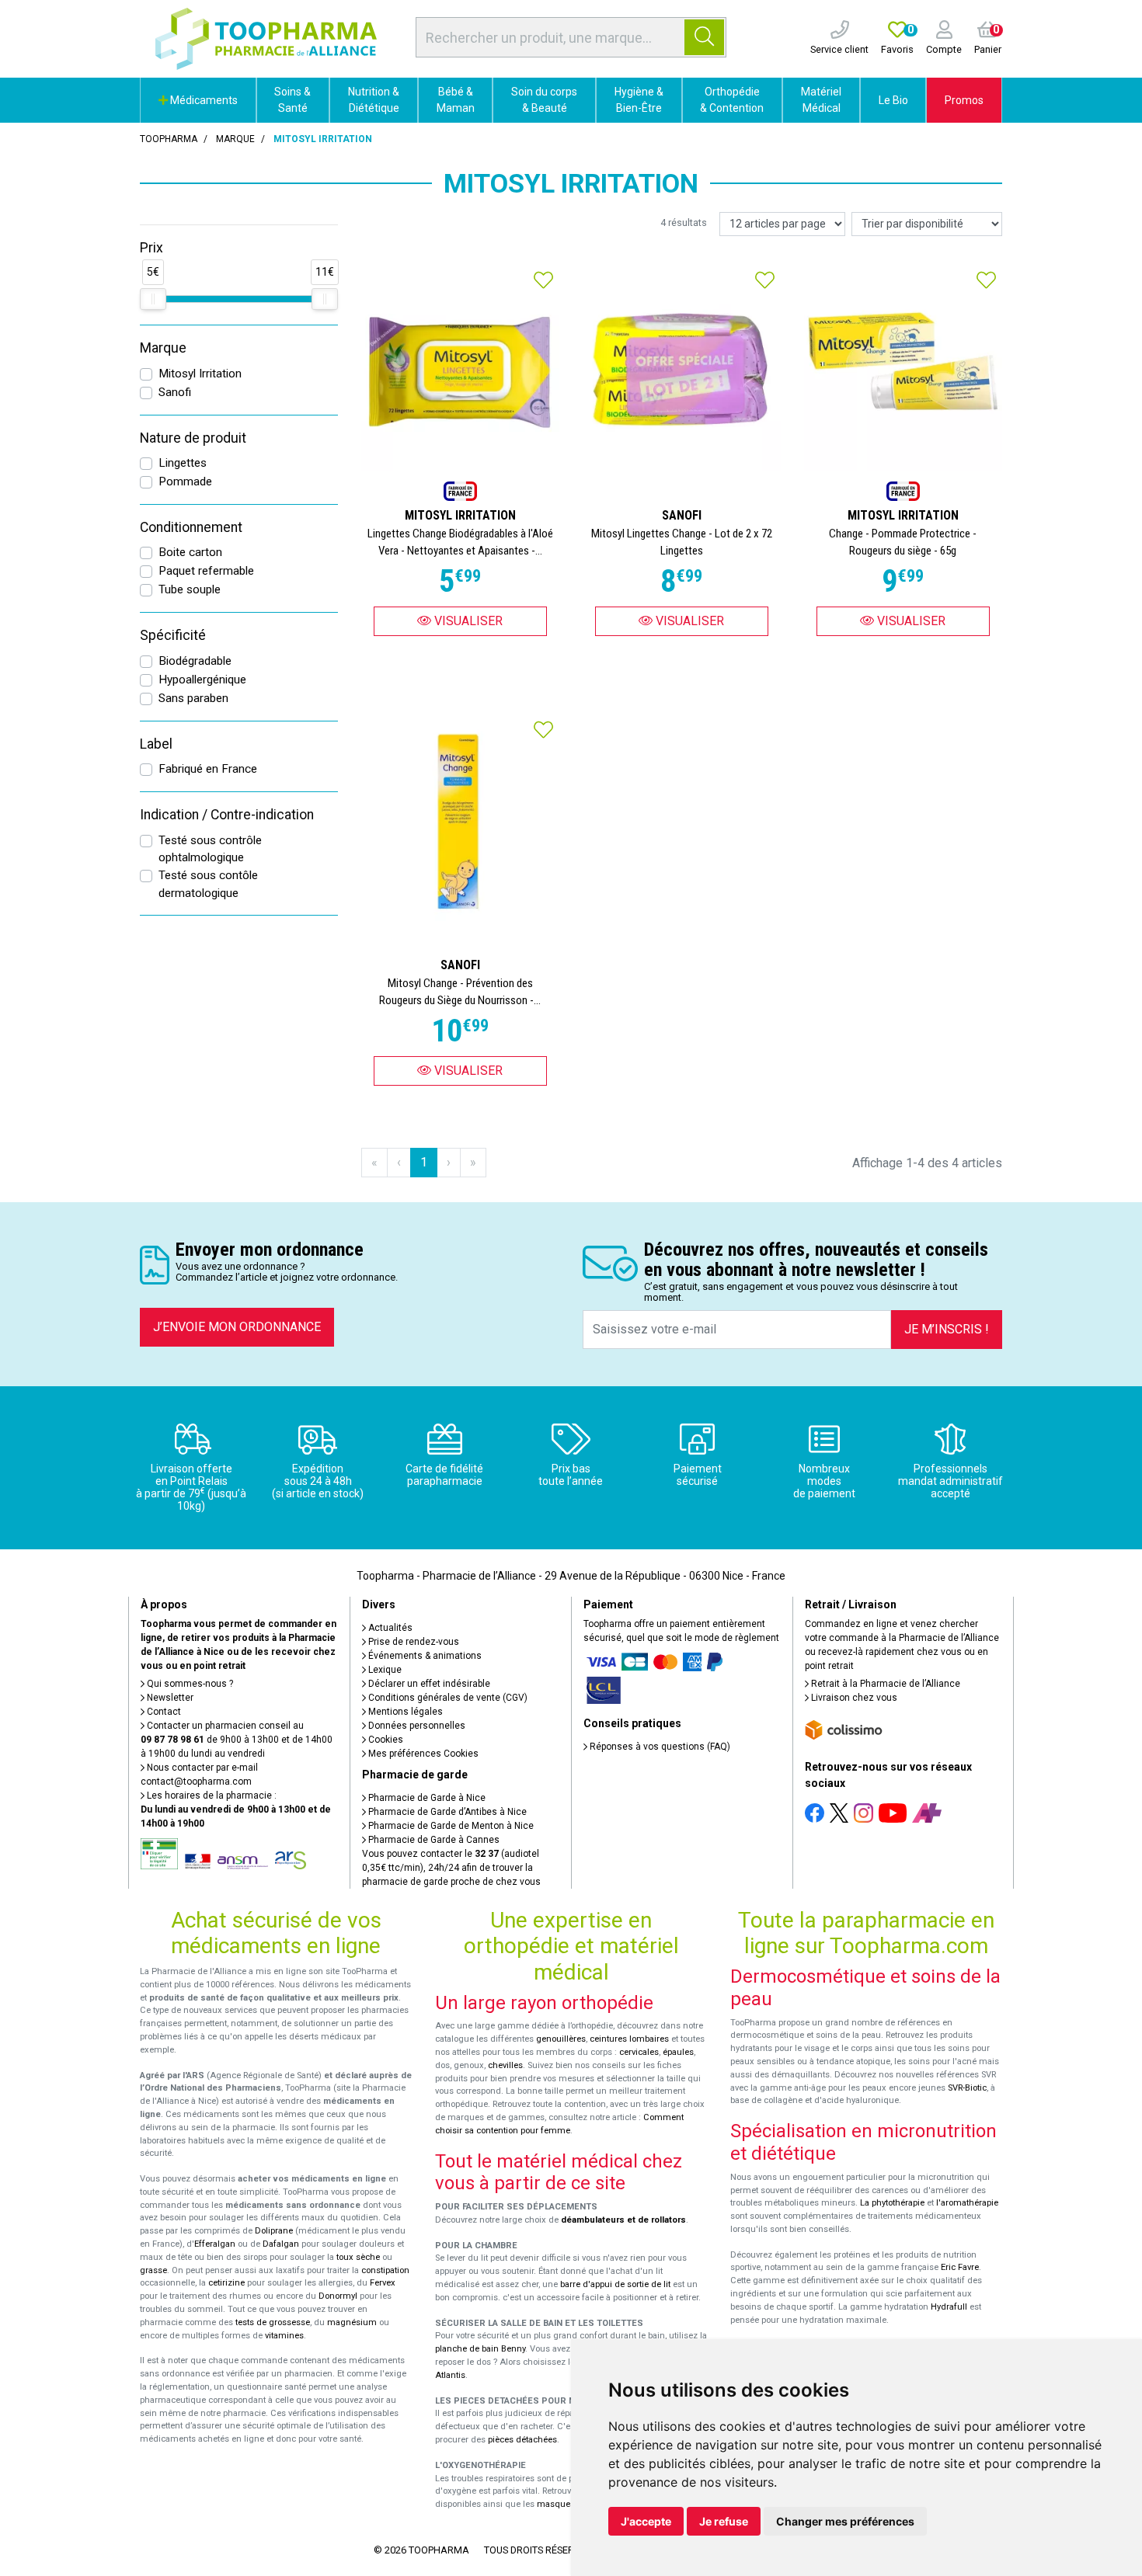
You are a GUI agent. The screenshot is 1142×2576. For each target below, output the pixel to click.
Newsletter (169, 1698)
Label (156, 744)
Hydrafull (949, 2307)
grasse (153, 2270)
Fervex (383, 2283)
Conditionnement (191, 527)
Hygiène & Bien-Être (639, 100)
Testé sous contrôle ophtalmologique (210, 849)
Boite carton (190, 552)
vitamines (284, 2336)
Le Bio (893, 100)
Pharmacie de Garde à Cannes (433, 1840)
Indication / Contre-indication (227, 815)
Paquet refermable (206, 571)
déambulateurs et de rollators (623, 2220)
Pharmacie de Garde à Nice (426, 1798)
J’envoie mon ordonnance (237, 1327)
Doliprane (274, 2231)
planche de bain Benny (480, 2349)
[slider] (153, 299)
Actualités (389, 1628)
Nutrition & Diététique (374, 100)
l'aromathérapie (967, 2203)
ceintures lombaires (629, 2039)
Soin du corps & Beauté (544, 100)
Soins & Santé (292, 100)
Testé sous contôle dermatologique (208, 884)
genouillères (561, 2039)
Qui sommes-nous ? (189, 1684)
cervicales (639, 2052)
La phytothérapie (892, 2203)
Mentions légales (404, 1712)
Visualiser (467, 621)
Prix (151, 248)
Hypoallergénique (202, 680)
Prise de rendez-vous (413, 1642)
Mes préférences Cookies (422, 1754)
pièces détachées (522, 2440)
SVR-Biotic (967, 2088)
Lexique (384, 1670)
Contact (163, 1712)
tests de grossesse (273, 2322)
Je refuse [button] (724, 2521)
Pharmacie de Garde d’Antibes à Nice (446, 1812)
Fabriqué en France (208, 769)
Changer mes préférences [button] (845, 2521)
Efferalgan (215, 2244)
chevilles (505, 2065)
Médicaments (203, 100)
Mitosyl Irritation (200, 374)
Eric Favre (960, 2267)
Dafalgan (281, 2244)
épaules (678, 2052)
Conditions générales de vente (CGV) (447, 1698)
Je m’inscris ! (947, 1329)
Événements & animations (424, 1656)
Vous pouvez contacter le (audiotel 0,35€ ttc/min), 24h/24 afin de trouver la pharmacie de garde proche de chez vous (451, 1868)
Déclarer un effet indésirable (428, 1684)
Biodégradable (195, 661)
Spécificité (173, 635)
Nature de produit (193, 438)
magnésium (352, 2322)
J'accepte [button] (646, 2521)
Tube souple (190, 589)
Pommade (185, 481)
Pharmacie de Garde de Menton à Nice (450, 1826)
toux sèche (358, 2257)
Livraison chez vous (853, 1698)
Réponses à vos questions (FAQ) (659, 1747)
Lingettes (183, 463)
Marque (235, 139)
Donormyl (338, 2296)
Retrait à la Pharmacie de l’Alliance (884, 1684)
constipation (385, 2270)
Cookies (385, 1740)
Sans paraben (193, 698)
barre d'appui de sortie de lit (615, 2284)
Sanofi (175, 392)
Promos (964, 100)
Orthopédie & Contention (732, 100)
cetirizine (226, 2283)
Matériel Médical (821, 100)
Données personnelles (416, 1726)
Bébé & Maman (456, 100)
